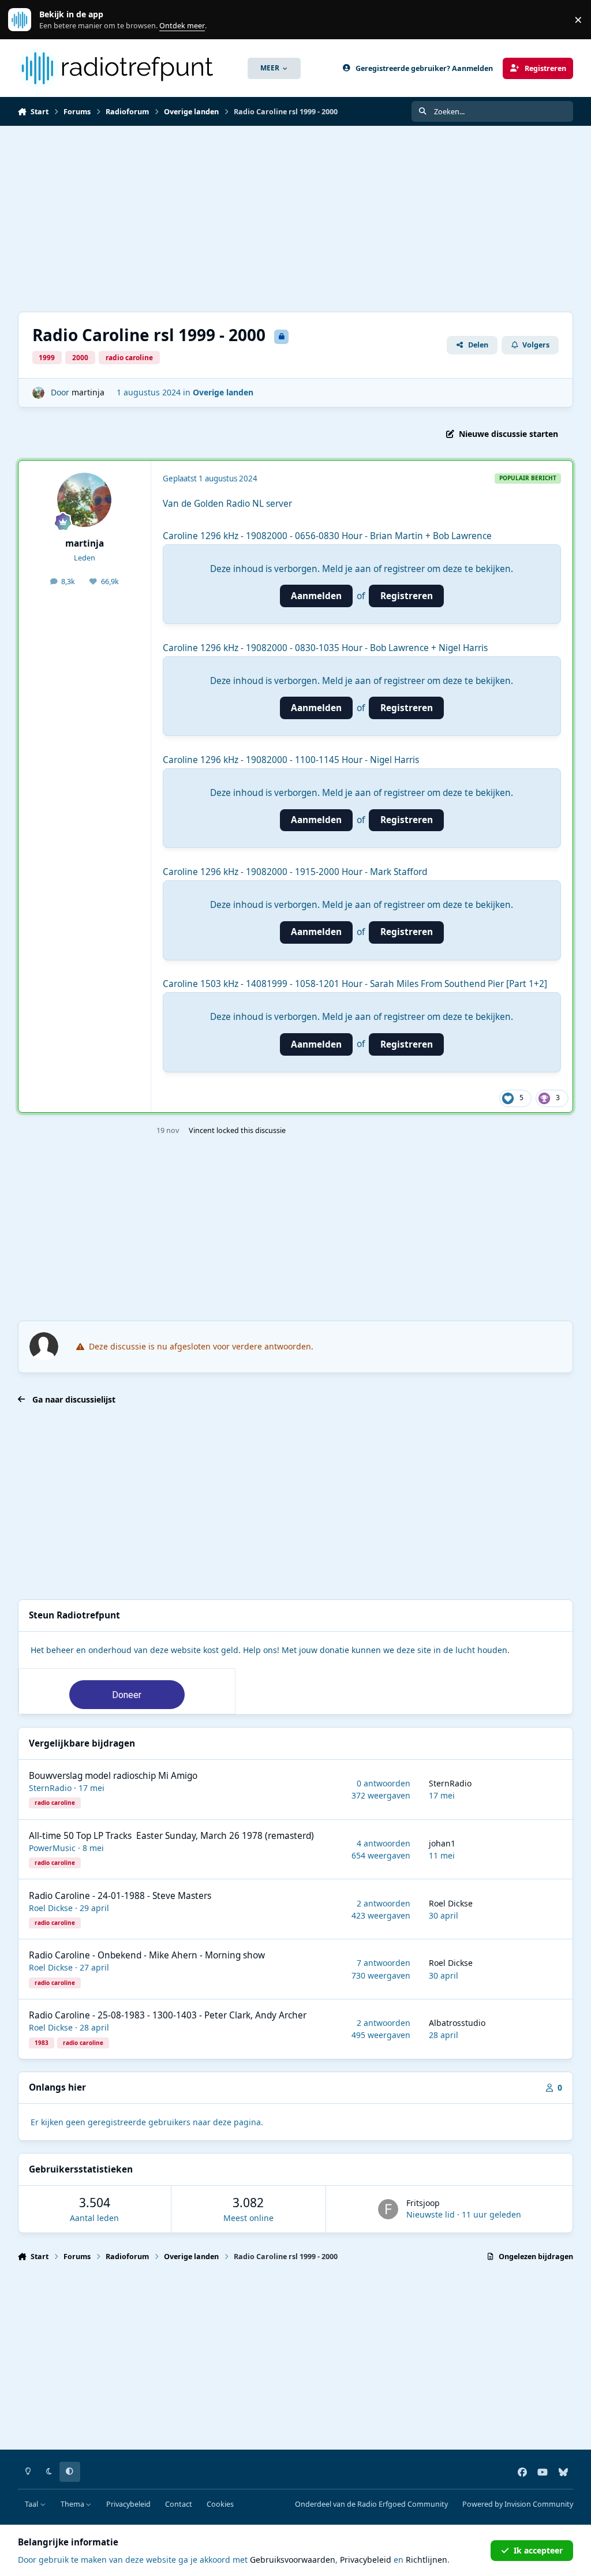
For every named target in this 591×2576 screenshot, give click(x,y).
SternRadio (50, 1788)
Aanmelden (316, 596)
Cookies (220, 2504)
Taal (32, 2504)
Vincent (202, 1130)
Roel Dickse (51, 1908)
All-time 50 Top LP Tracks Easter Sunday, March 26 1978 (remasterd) (171, 1836)
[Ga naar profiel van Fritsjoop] (388, 2209)
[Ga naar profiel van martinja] (38, 393)
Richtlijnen (427, 2560)
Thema (73, 2504)
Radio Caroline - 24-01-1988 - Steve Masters (120, 1896)
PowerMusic (52, 1848)
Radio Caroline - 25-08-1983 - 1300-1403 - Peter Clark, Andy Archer (168, 2015)
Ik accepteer (538, 2550)
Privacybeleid (128, 2504)
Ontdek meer (25, 20)
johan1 (442, 1843)
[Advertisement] (296, 219)
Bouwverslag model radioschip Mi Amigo (113, 1776)
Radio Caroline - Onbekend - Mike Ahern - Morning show (147, 1955)
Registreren (407, 596)
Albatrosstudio (457, 2023)
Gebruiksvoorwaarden (293, 2560)
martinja (88, 392)
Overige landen (223, 392)
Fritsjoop (423, 2203)
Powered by (518, 2504)
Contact (179, 2504)
